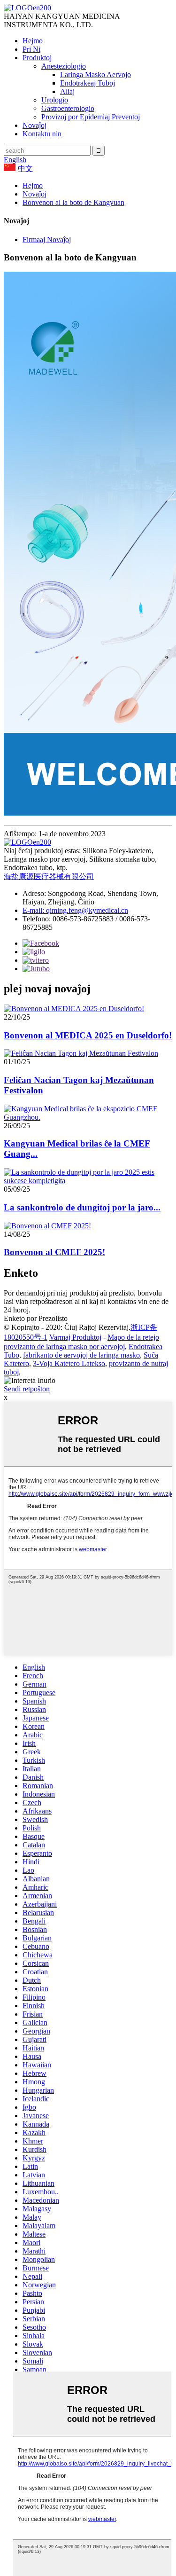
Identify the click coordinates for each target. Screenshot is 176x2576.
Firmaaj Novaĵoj (47, 240)
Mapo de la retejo (133, 1337)
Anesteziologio (64, 66)
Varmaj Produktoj (75, 1337)
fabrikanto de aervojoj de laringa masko (81, 1355)
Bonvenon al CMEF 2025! (54, 1252)
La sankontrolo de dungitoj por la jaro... (82, 1207)
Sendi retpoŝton (27, 1389)
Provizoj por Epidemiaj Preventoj (91, 117)
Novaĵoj (34, 125)
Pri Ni (31, 49)
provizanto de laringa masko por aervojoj (64, 1347)
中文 (25, 169)
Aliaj (67, 91)
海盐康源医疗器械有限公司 (49, 876)
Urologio (55, 100)
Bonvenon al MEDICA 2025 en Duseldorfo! (88, 1035)
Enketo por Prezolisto (36, 1318)
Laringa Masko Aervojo (96, 75)
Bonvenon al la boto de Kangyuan (73, 202)
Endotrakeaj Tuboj (88, 83)
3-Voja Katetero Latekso (69, 1363)
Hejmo (33, 41)
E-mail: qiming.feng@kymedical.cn (75, 910)
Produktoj (37, 58)
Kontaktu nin (42, 134)
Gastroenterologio (68, 108)
